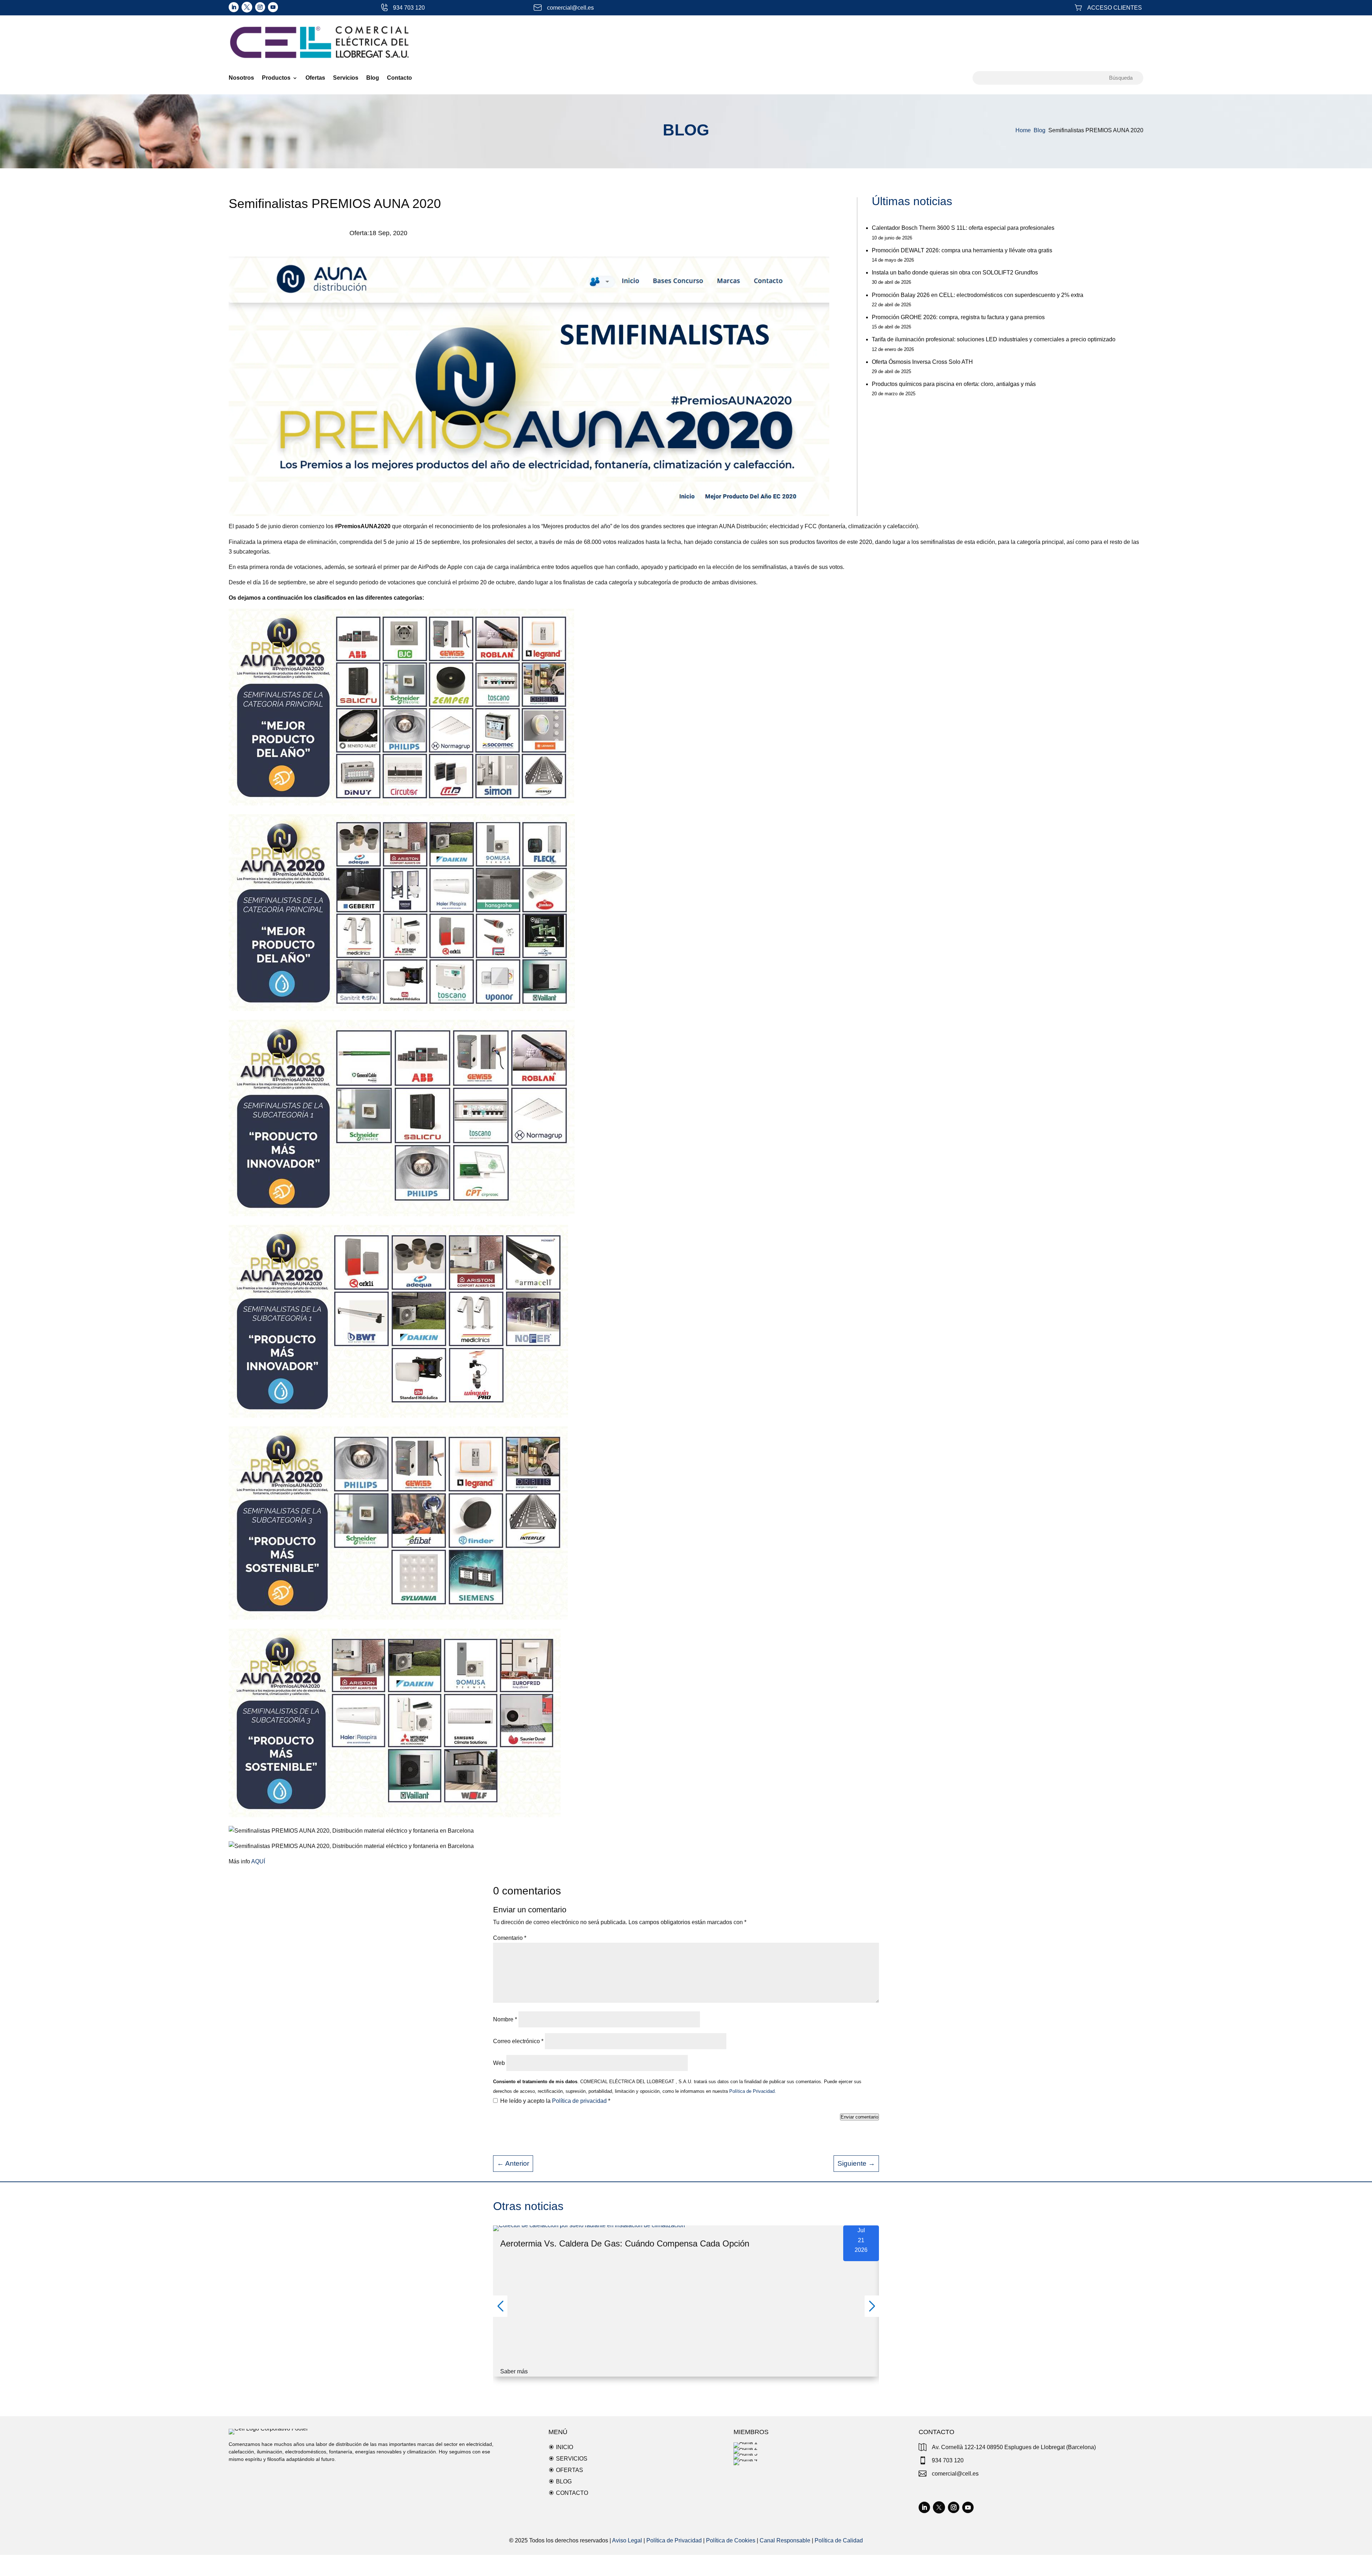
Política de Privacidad (674, 2540)
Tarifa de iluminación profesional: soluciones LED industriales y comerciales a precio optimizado (994, 339)
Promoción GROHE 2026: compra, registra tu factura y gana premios (958, 317)
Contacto (399, 78)
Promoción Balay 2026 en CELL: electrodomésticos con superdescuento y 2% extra (978, 295)
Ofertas (315, 78)
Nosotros (241, 78)
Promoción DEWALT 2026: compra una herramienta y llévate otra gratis (962, 250)
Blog (373, 78)
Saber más (514, 2371)
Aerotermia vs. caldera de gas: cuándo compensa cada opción (625, 2243)
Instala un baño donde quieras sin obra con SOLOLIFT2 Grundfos (955, 273)
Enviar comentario (859, 2117)
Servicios (346, 78)
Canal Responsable (785, 2540)
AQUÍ (258, 1861)
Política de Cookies (731, 2540)
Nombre (505, 2019)
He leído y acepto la (555, 2101)
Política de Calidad (839, 2540)
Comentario (510, 1938)
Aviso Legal (627, 2540)
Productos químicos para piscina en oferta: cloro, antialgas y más (954, 384)
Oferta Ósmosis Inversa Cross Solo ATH (922, 362)
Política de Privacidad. (752, 2091)
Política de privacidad (580, 2101)
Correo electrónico (518, 2041)
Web (499, 2063)
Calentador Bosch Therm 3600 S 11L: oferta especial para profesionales (963, 228)
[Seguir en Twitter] (247, 7)
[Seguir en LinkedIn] (234, 7)
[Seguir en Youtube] (273, 7)
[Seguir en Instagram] (260, 7)
